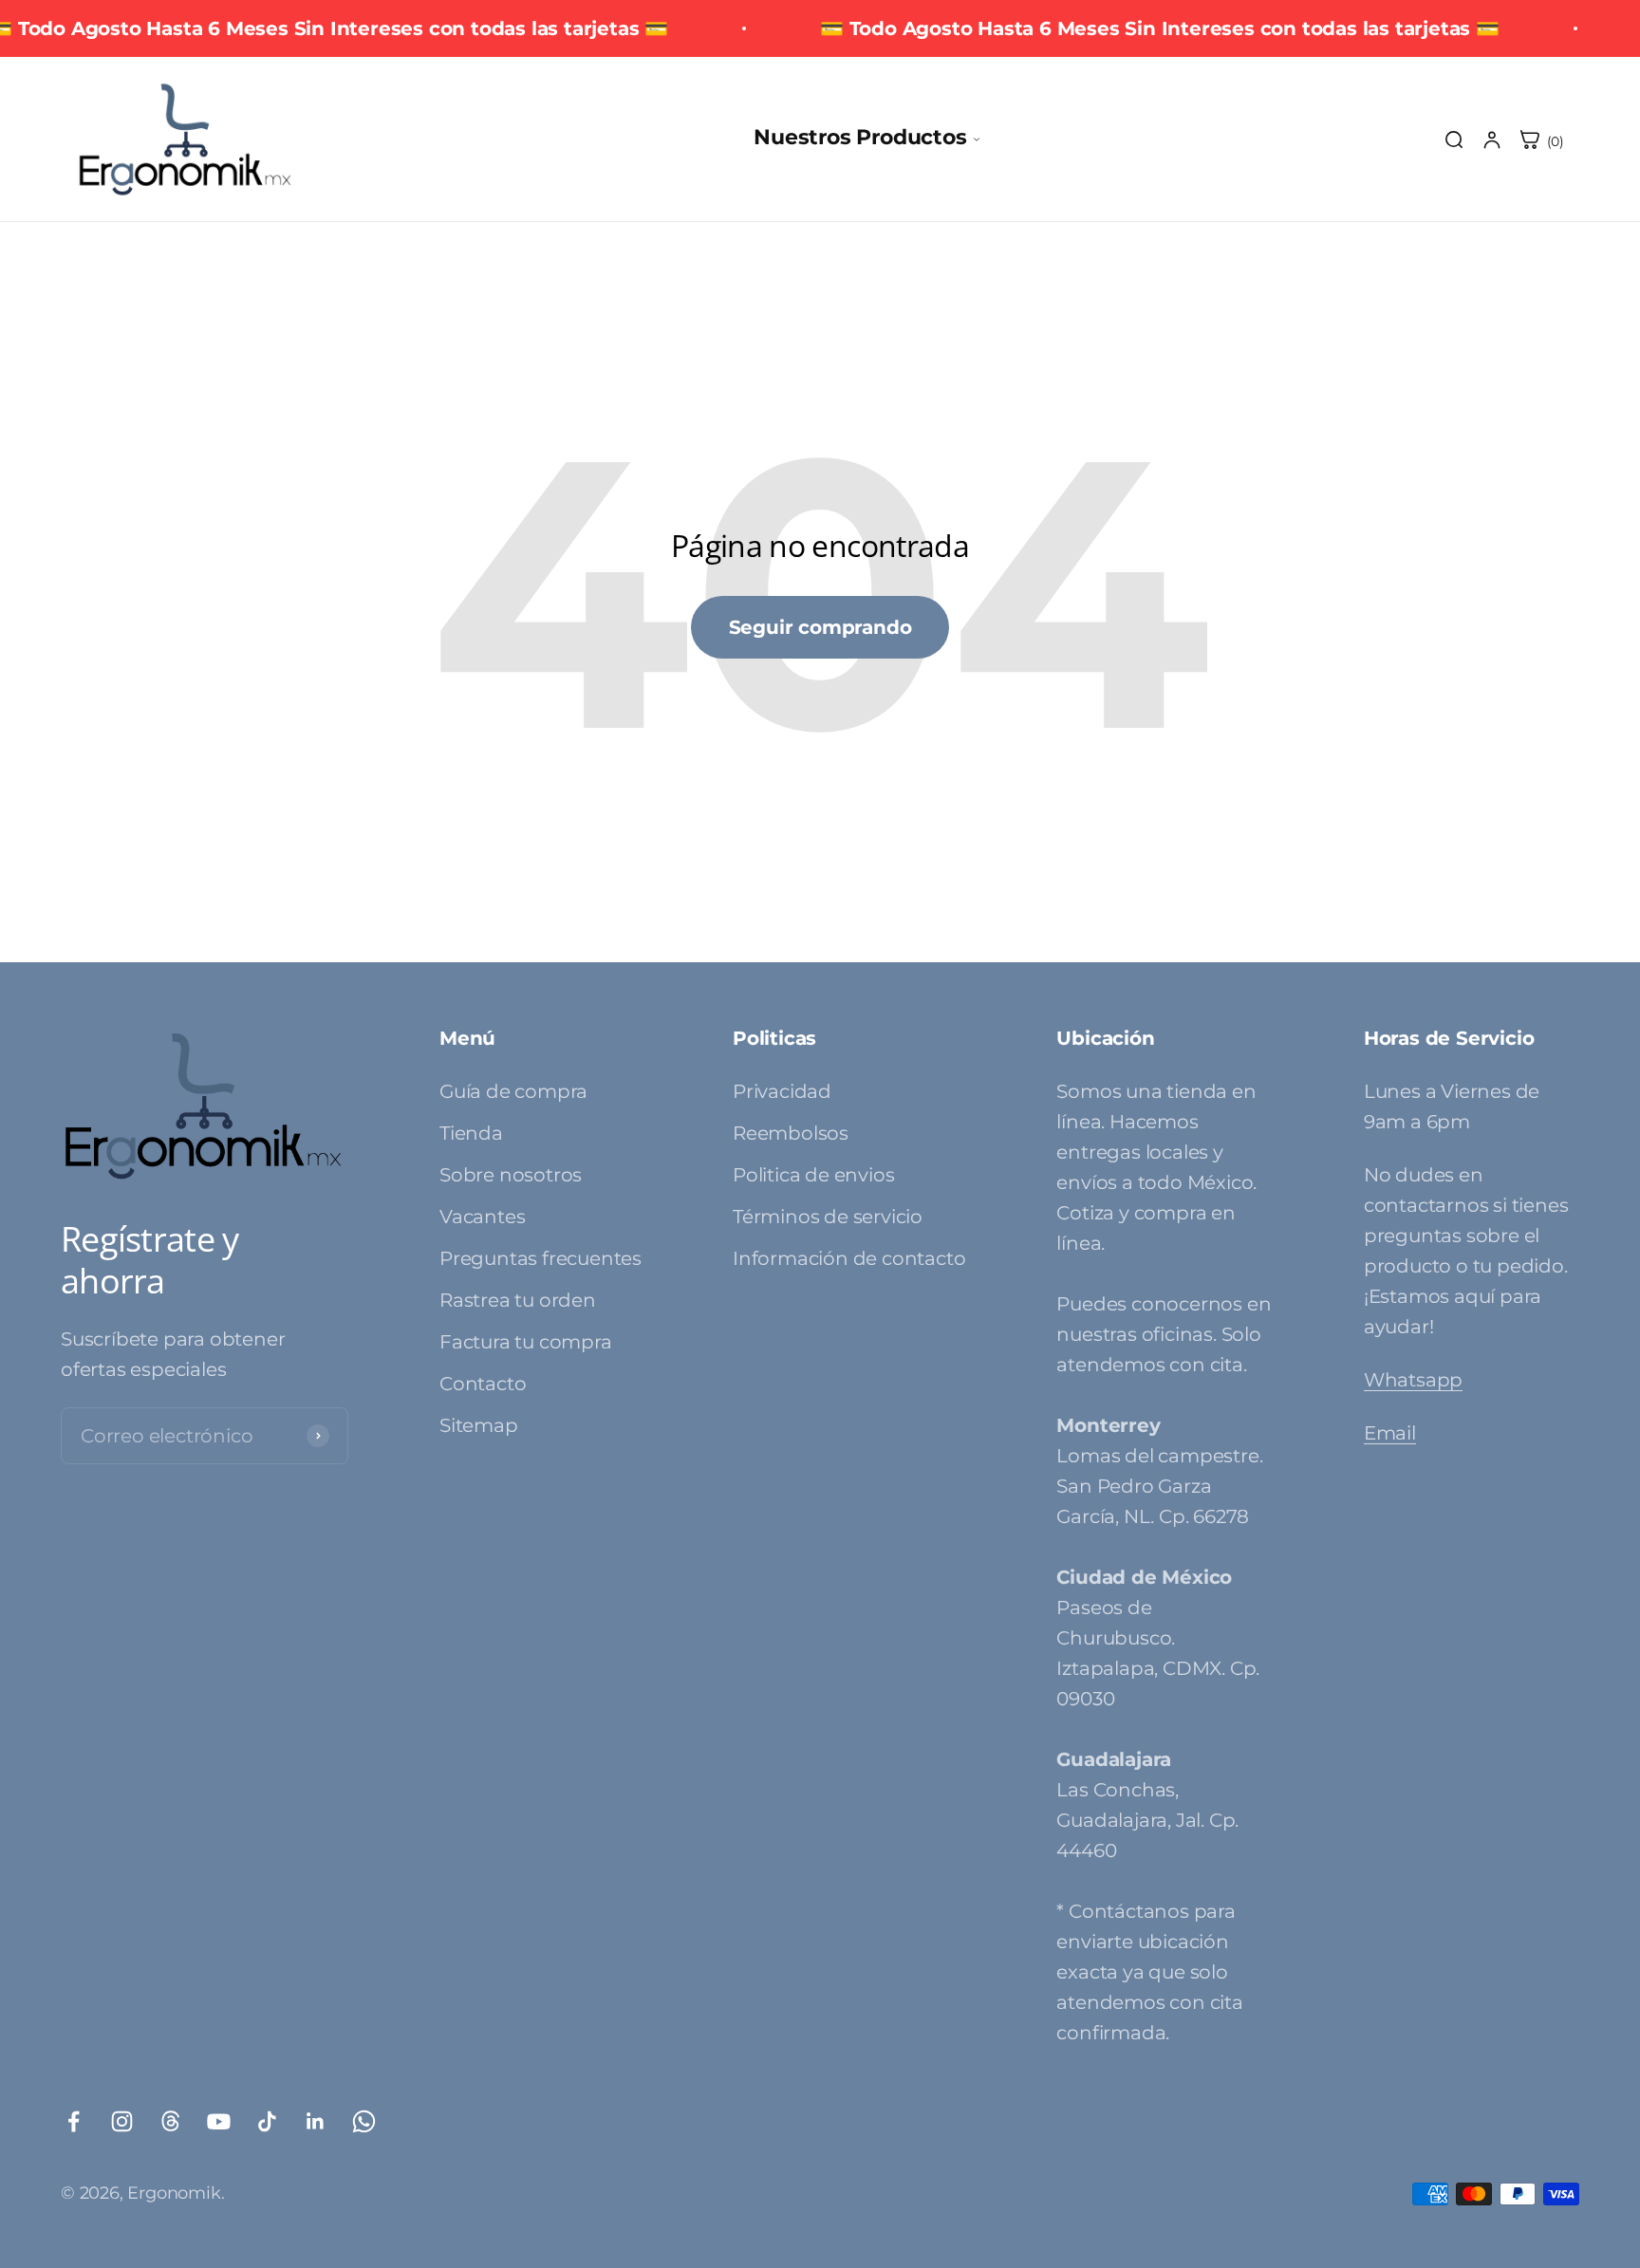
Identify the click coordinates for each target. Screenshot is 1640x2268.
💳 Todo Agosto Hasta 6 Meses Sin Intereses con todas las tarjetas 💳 (1160, 28)
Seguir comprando (820, 627)
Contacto (483, 1384)
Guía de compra (513, 1091)
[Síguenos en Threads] (170, 2121)
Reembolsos (791, 1133)
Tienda (471, 1133)
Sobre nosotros (511, 1175)
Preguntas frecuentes (540, 1258)
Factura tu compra (526, 1342)
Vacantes (482, 1217)
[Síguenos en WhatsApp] (364, 2121)
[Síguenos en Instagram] (122, 2121)
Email (1390, 1433)
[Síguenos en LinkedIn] (316, 2121)
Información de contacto (849, 1258)
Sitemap (479, 1425)
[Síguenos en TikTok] (267, 2121)
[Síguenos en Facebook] (74, 2121)
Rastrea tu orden (518, 1300)
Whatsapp (1413, 1380)
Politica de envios (813, 1175)
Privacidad (782, 1091)
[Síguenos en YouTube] (219, 2121)
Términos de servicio (828, 1217)
